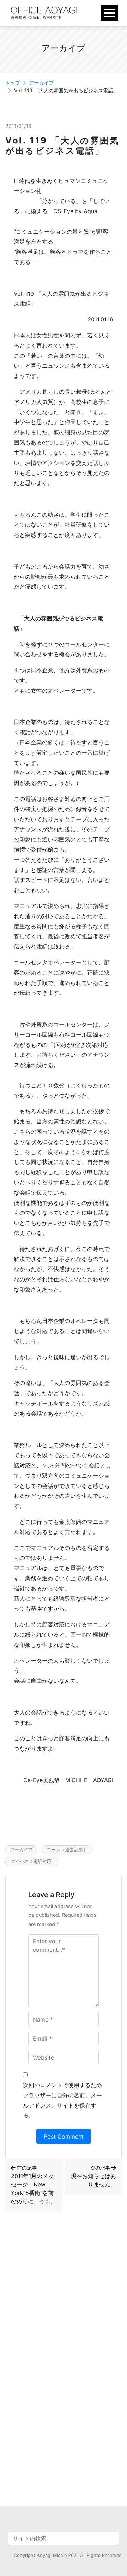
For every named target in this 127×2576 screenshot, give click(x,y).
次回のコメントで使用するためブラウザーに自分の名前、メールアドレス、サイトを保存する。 (62, 2100)
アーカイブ (41, 83)
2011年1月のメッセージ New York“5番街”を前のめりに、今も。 (34, 2185)
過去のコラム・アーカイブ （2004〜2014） (55, 2269)
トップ (13, 83)
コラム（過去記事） (67, 1850)
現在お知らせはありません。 (93, 2176)
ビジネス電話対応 (35, 1861)
